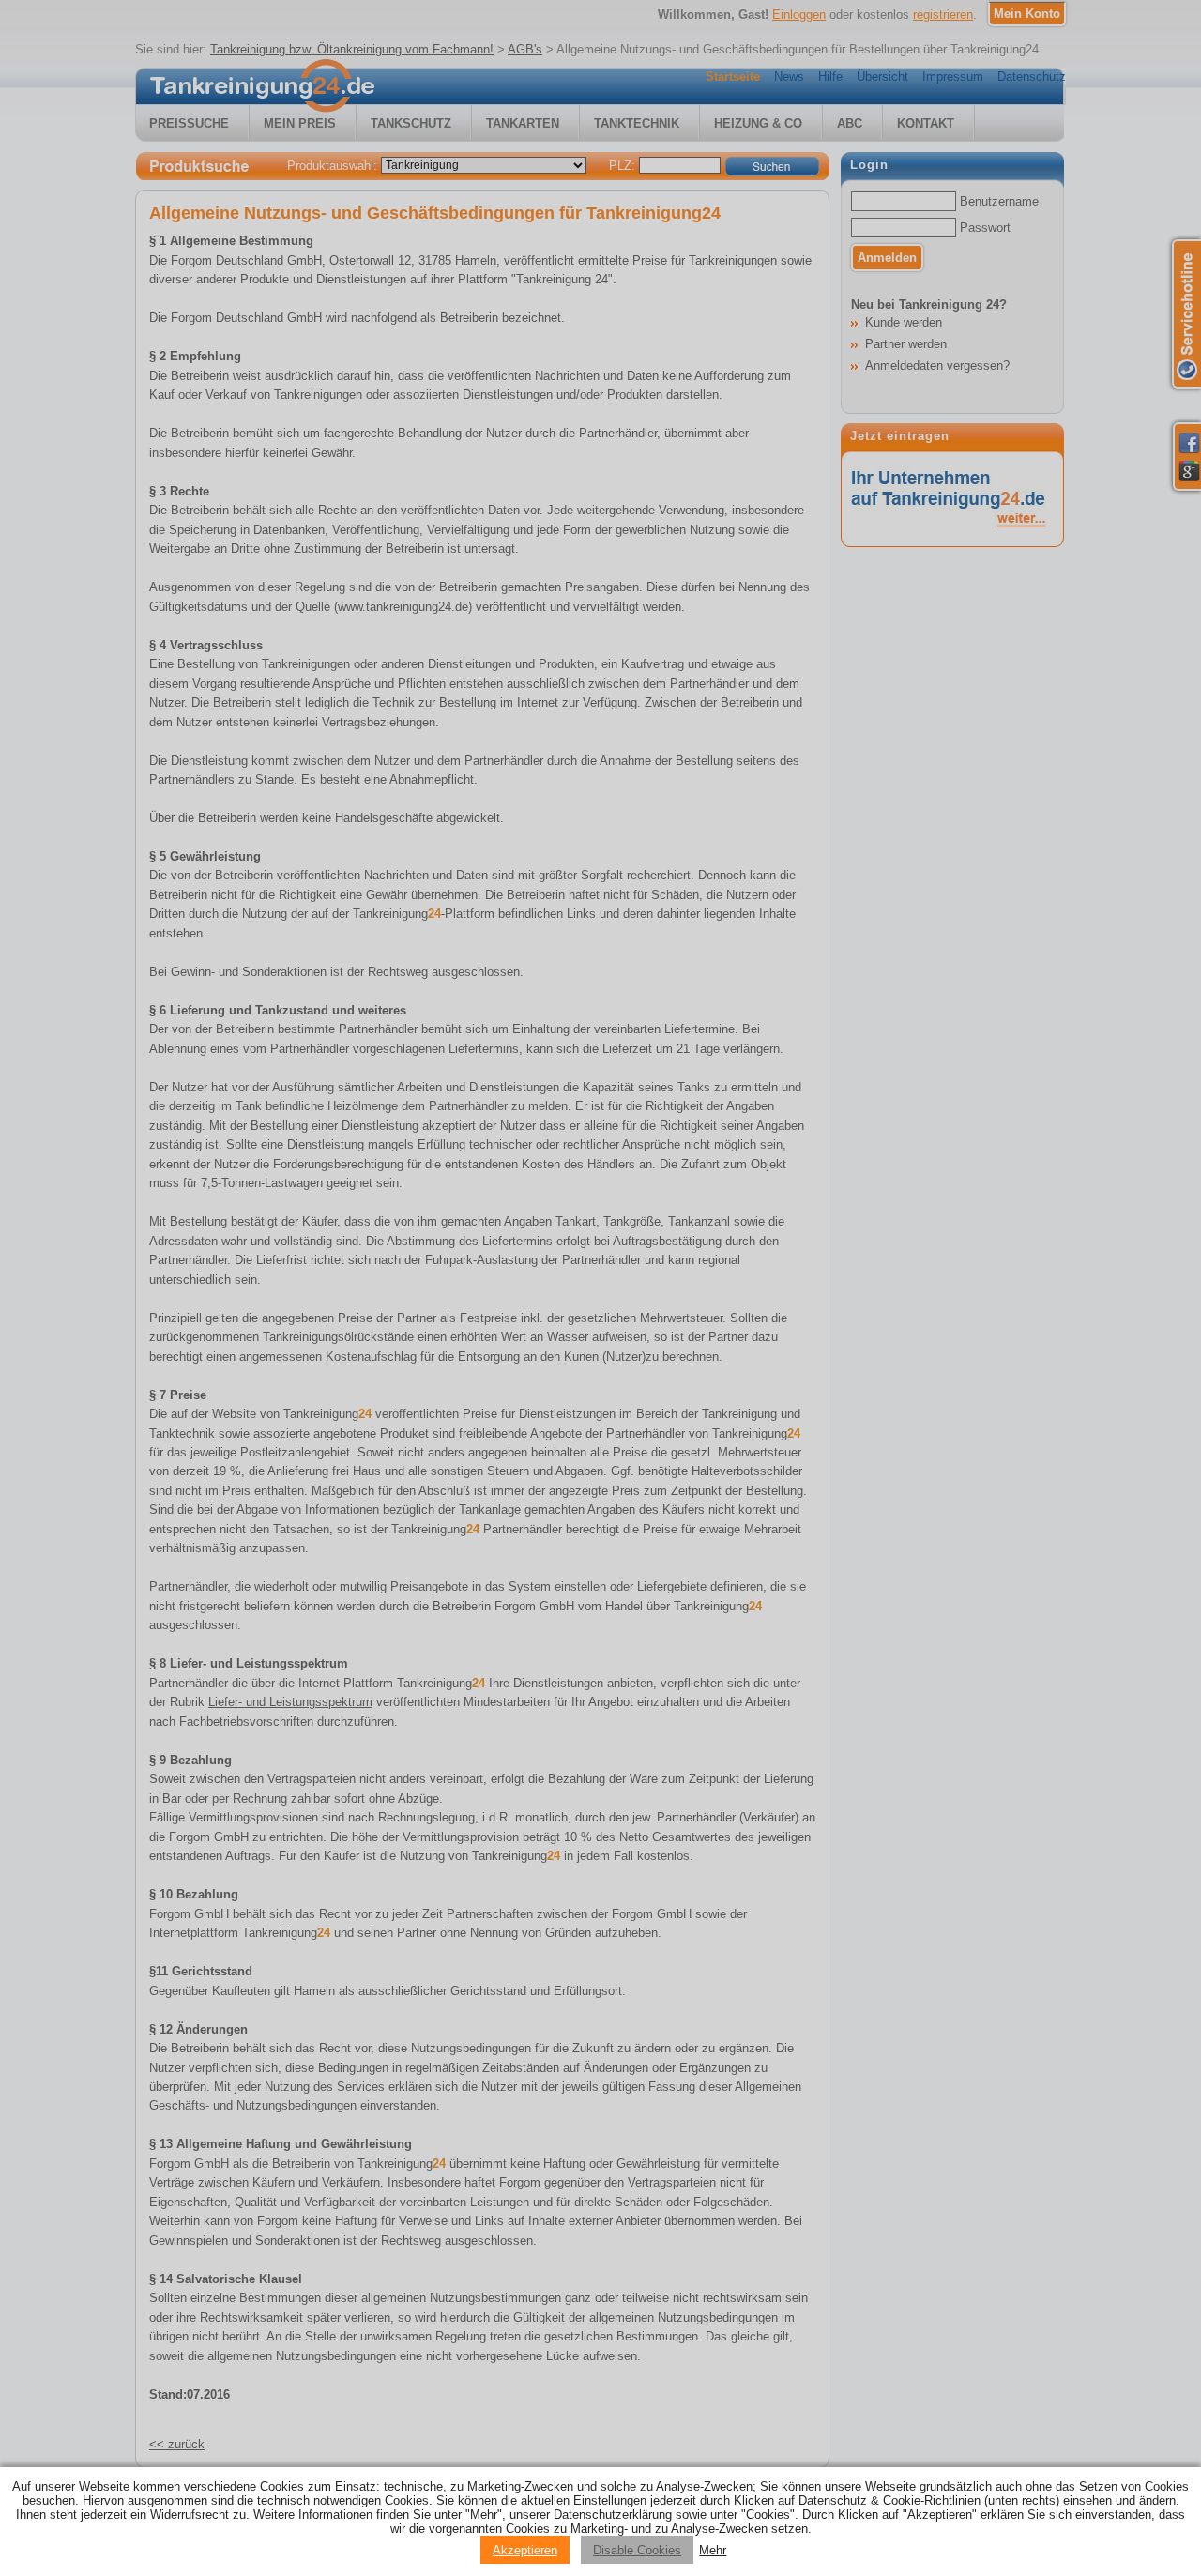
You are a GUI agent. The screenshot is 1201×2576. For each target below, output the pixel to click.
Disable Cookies (637, 2550)
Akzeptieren (525, 2550)
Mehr (713, 2550)
